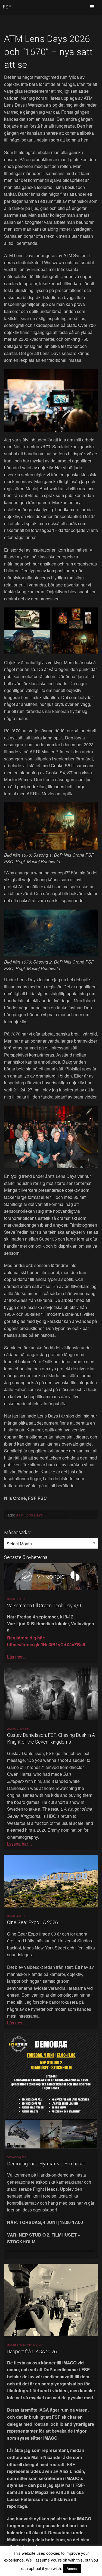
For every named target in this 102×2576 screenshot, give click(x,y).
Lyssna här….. (21, 1844)
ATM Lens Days (29, 1515)
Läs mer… (17, 1657)
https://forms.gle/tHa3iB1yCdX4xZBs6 (46, 1644)
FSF (7, 7)
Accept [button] (72, 2569)
